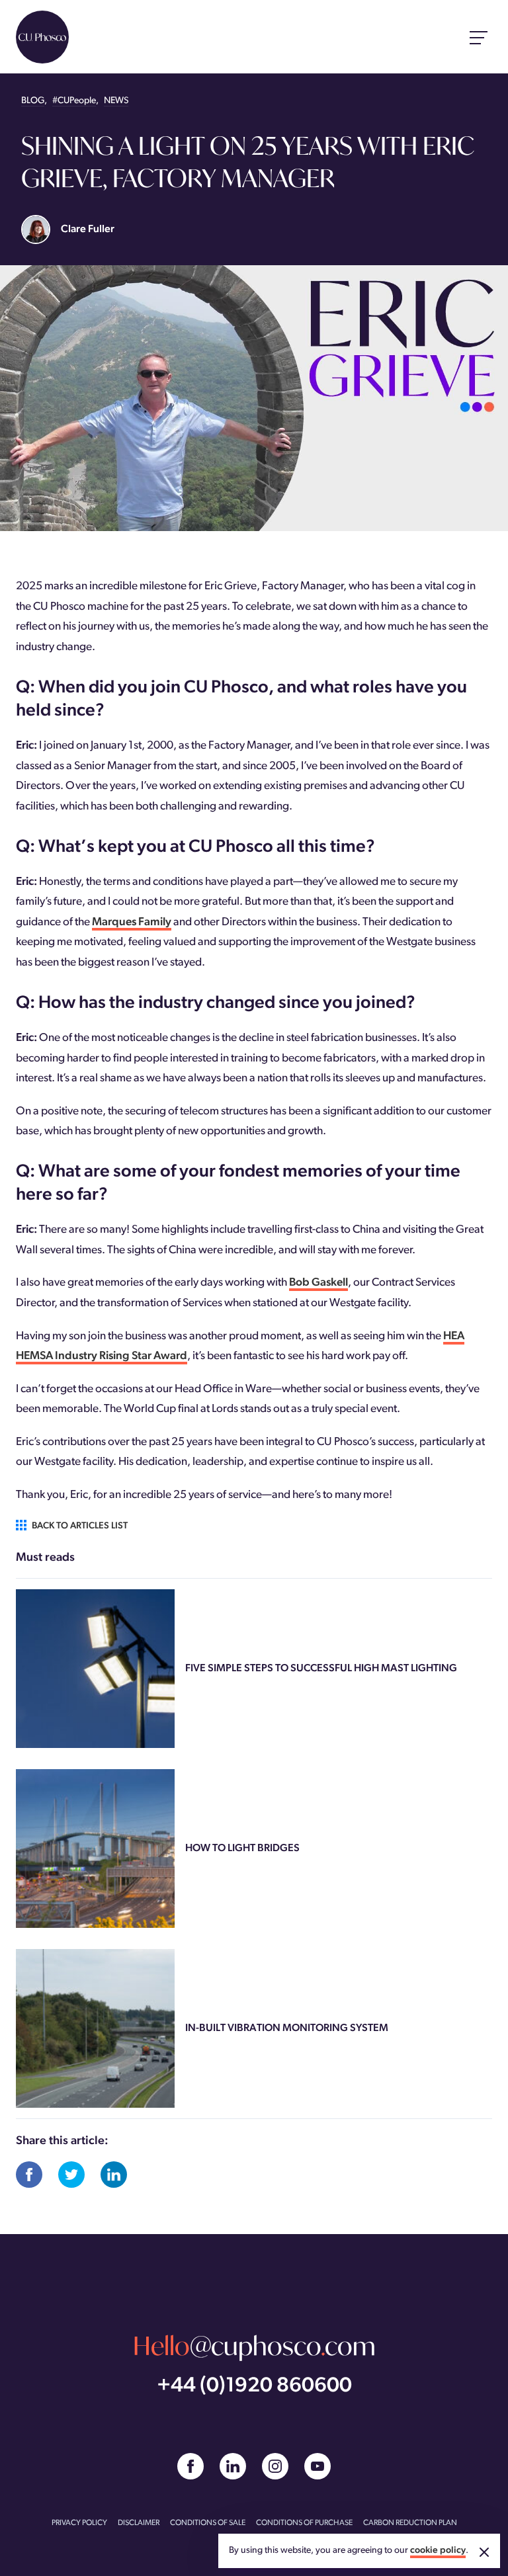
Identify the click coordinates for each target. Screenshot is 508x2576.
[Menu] (479, 37)
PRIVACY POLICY (79, 2523)
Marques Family (132, 922)
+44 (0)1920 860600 (254, 2387)
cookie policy (438, 2551)
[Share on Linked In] (114, 2175)
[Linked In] (233, 2466)
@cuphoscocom (254, 2346)
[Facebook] (190, 2466)
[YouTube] (317, 2466)
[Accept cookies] (484, 2552)
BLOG (33, 101)
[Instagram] (275, 2466)
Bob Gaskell (318, 1283)
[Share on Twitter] (71, 2175)
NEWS (116, 101)
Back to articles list (80, 1526)
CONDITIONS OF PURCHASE (304, 2523)
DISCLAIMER (139, 2523)
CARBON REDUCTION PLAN (410, 2523)
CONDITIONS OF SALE (208, 2523)
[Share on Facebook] (29, 2175)
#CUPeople (74, 101)
